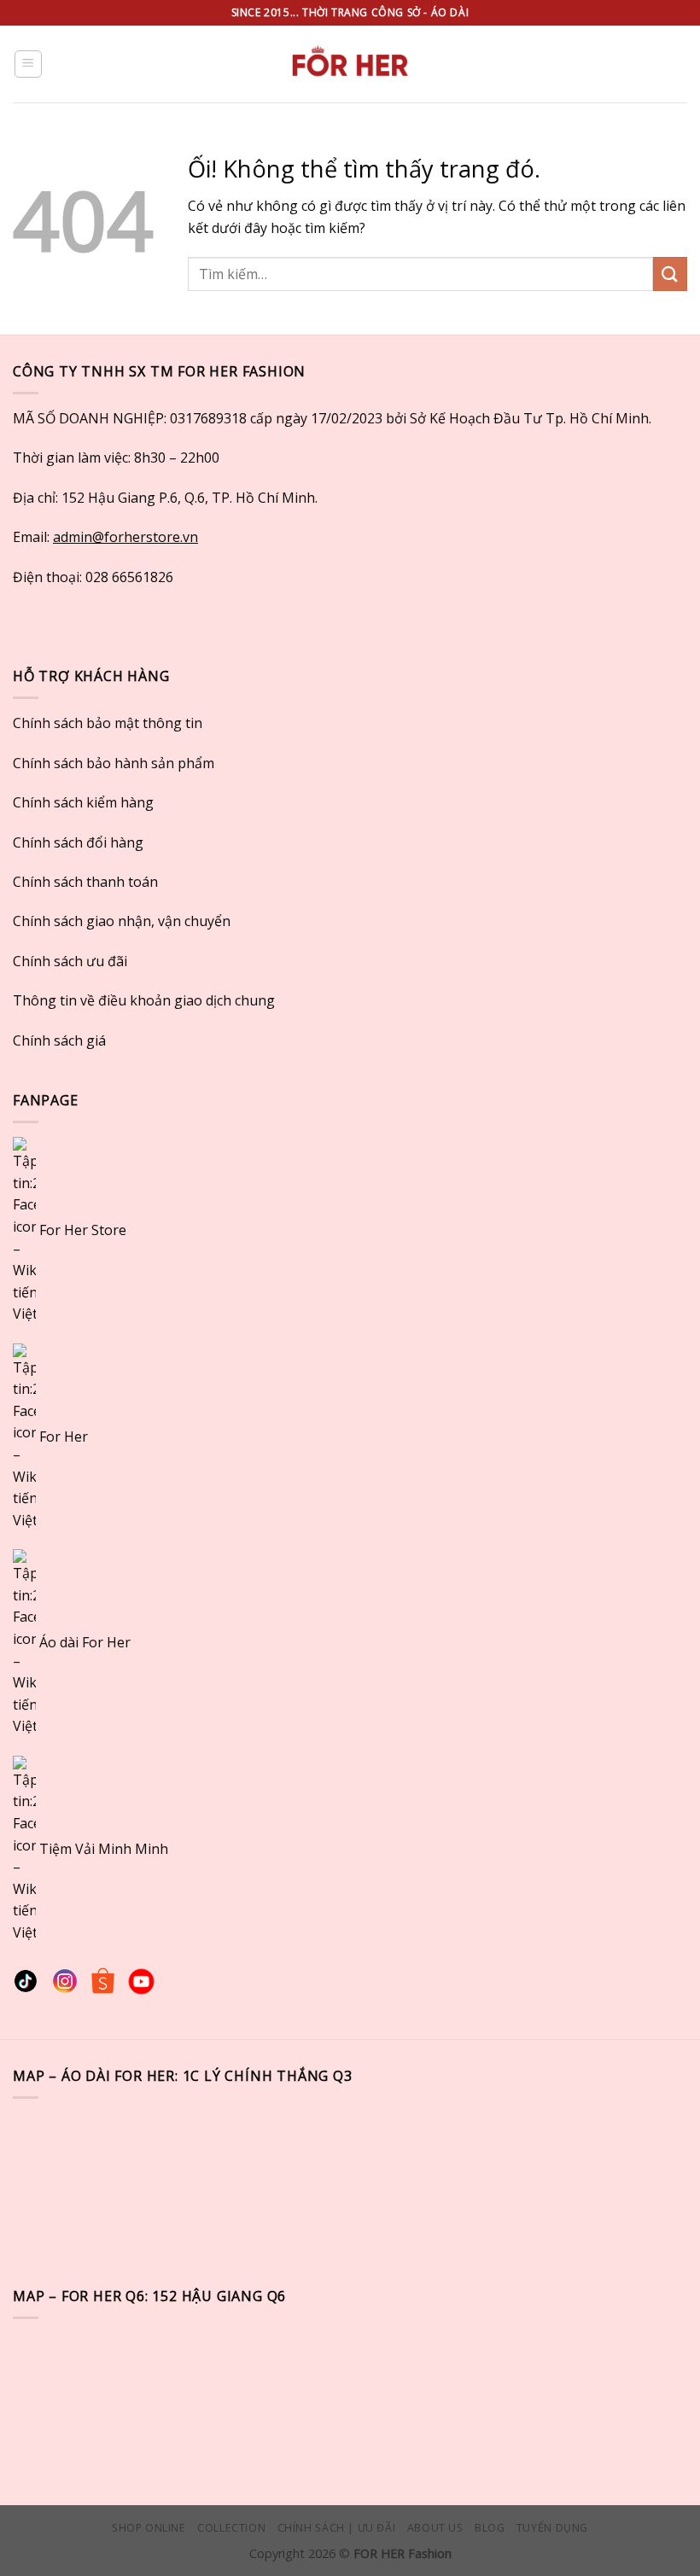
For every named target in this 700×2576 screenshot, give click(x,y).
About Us (435, 2528)
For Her (64, 1436)
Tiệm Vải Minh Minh (104, 1848)
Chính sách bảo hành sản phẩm (114, 763)
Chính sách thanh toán (85, 882)
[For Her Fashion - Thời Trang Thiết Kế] (350, 64)
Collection (231, 2528)
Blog (490, 2528)
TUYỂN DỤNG (552, 2528)
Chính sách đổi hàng (78, 842)
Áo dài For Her (85, 1642)
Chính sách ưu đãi (70, 961)
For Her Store (81, 1230)
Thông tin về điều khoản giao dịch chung (144, 1000)
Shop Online (149, 2528)
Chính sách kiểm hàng (83, 802)
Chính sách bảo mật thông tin (108, 723)
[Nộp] (670, 274)
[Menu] (29, 64)
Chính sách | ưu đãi (337, 2528)
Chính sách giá (59, 1040)
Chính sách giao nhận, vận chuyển (122, 921)
